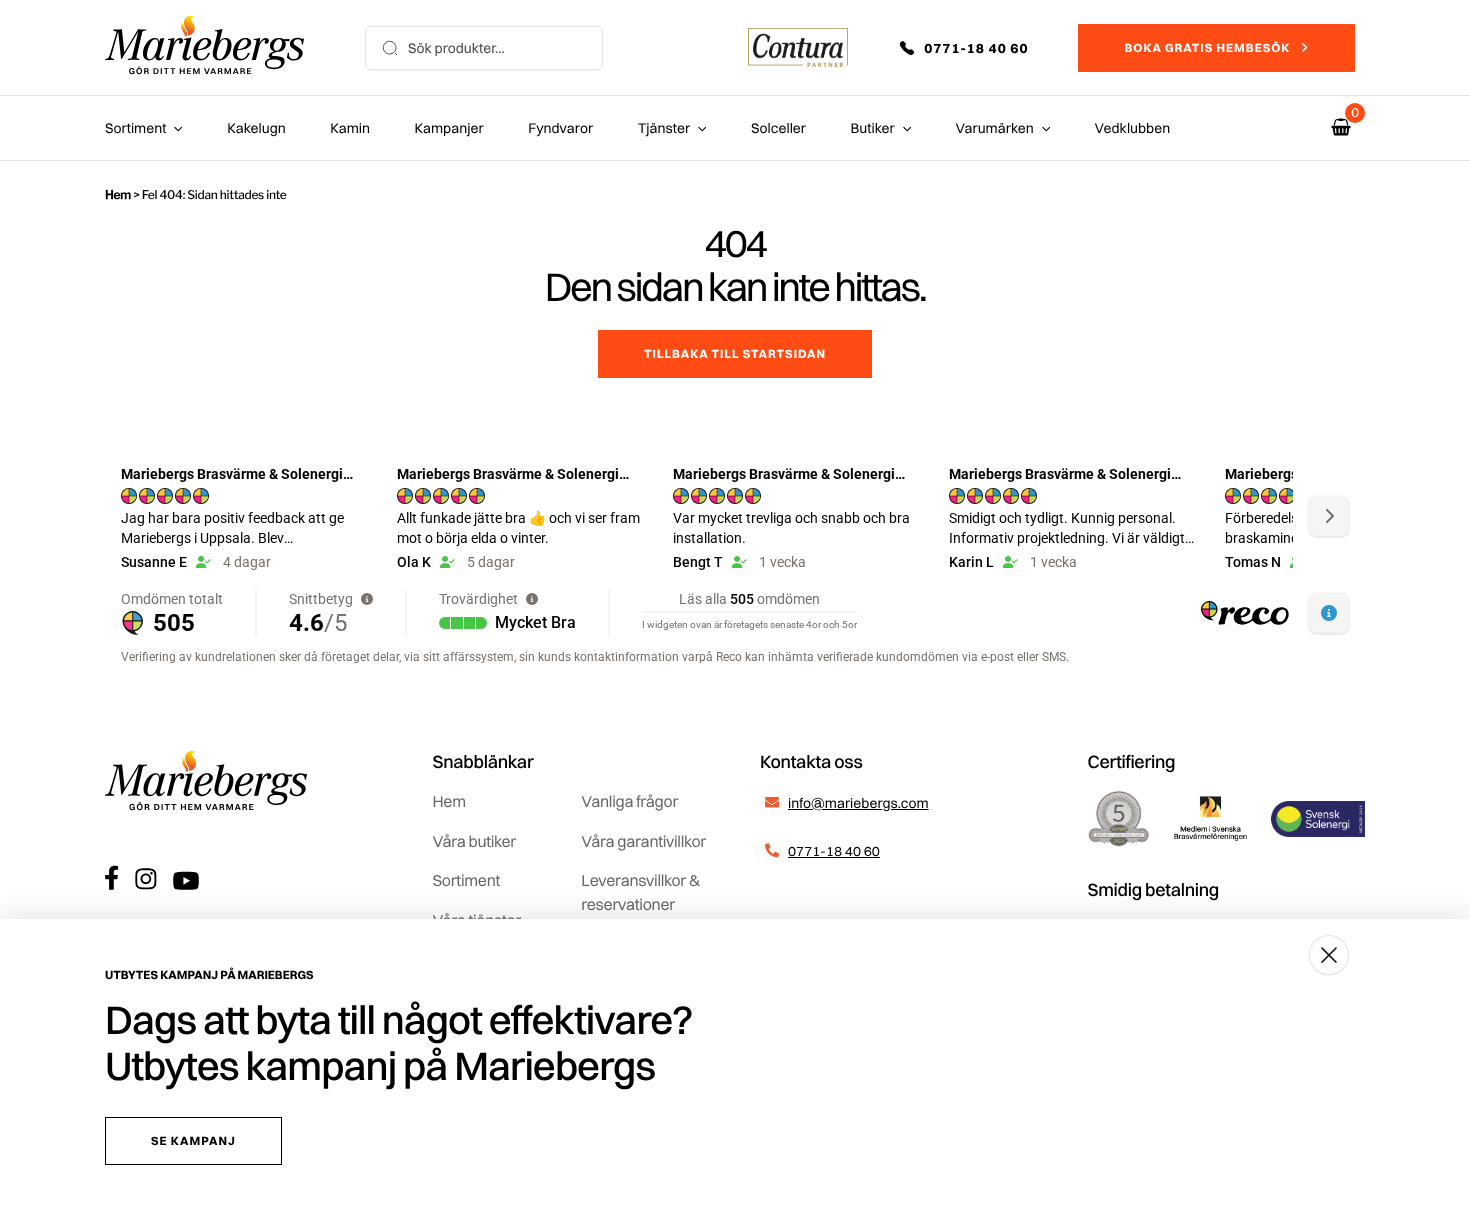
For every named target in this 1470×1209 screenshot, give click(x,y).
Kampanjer (449, 128)
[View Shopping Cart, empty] (1341, 127)
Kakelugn (256, 128)
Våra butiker (474, 841)
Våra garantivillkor (643, 841)
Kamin (350, 128)
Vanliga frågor (629, 801)
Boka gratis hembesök (1207, 47)
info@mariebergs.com (858, 803)
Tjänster (664, 128)
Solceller (778, 128)
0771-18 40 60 (834, 851)
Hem (118, 194)
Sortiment (135, 128)
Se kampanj (193, 1140)
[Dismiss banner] (1329, 955)
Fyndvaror (560, 128)
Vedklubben (1133, 128)
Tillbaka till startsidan (735, 353)
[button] (978, 48)
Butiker (873, 128)
